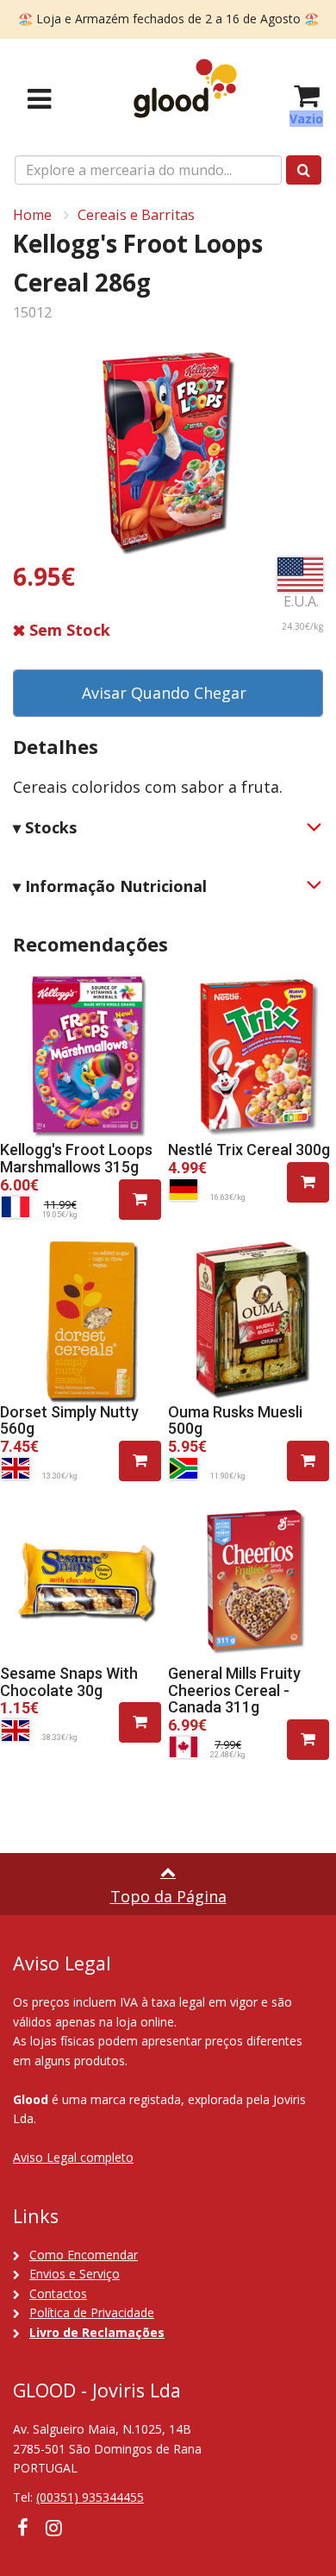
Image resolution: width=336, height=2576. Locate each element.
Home (32, 215)
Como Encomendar (84, 2255)
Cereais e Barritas (136, 215)
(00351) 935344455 (90, 2497)
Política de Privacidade (92, 2312)
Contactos (58, 2293)
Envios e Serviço (75, 2274)
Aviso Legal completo (73, 2157)
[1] (140, 1200)
